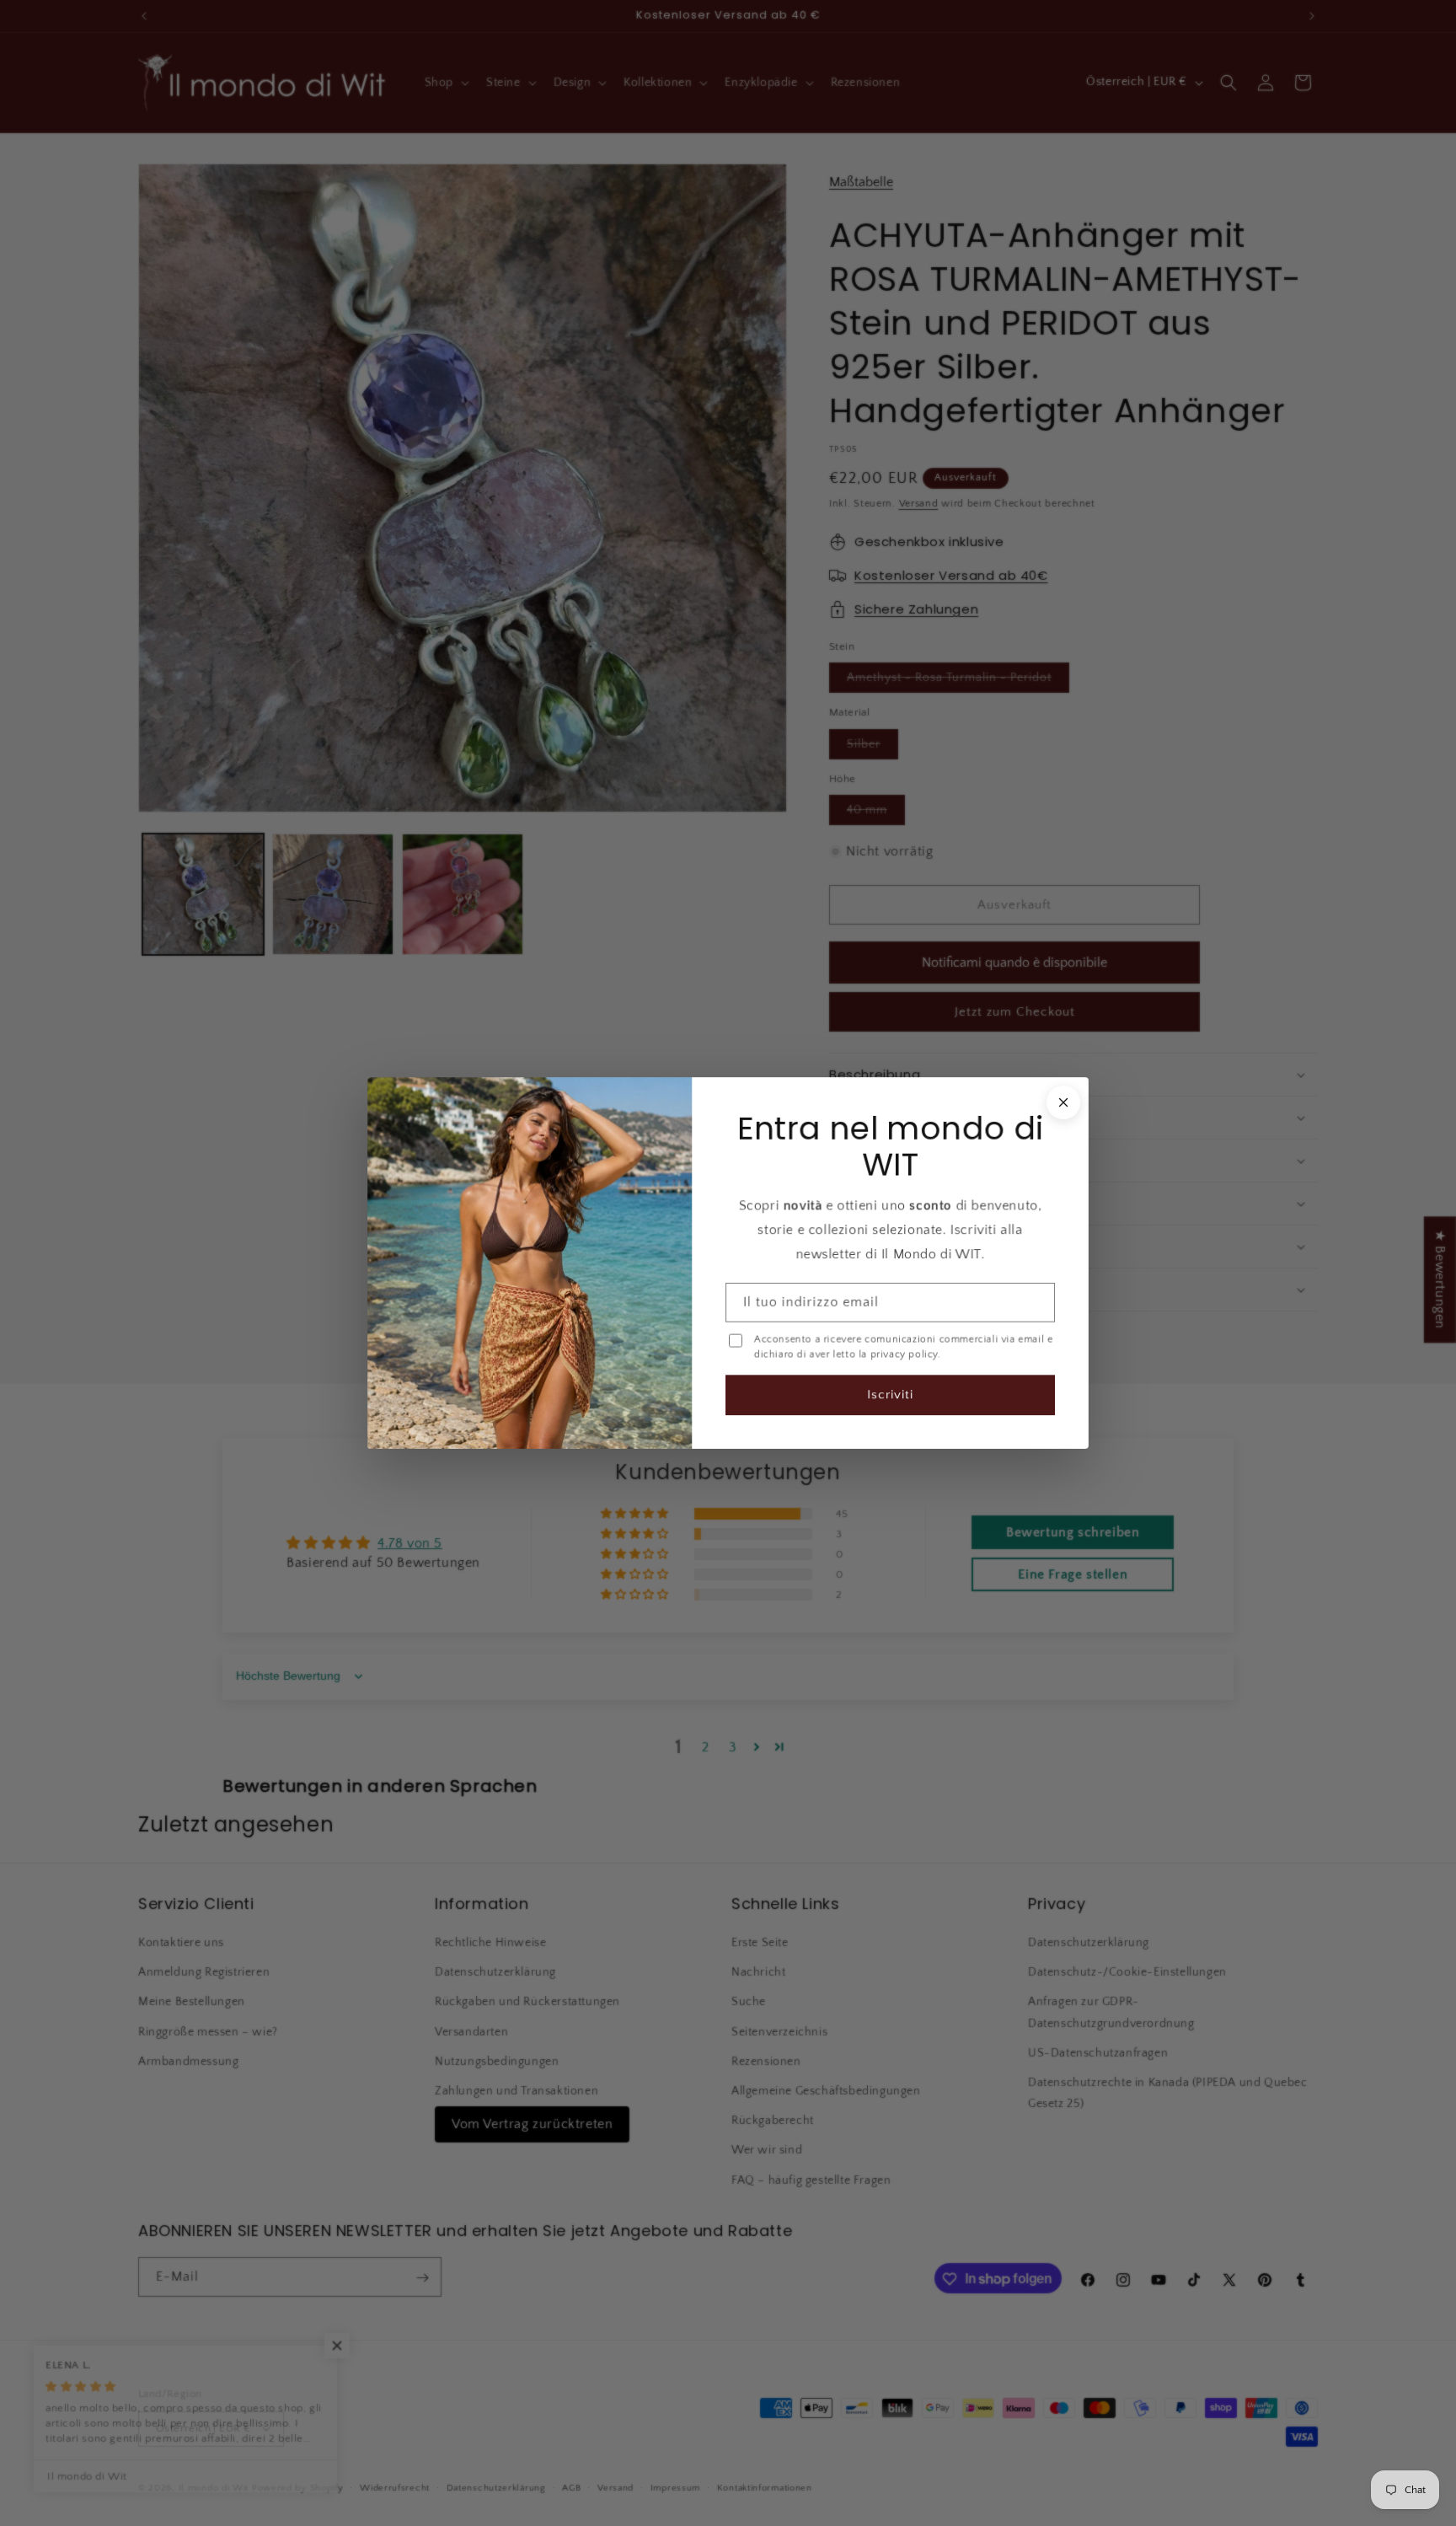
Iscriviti (890, 1394)
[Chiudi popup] (1063, 1102)
